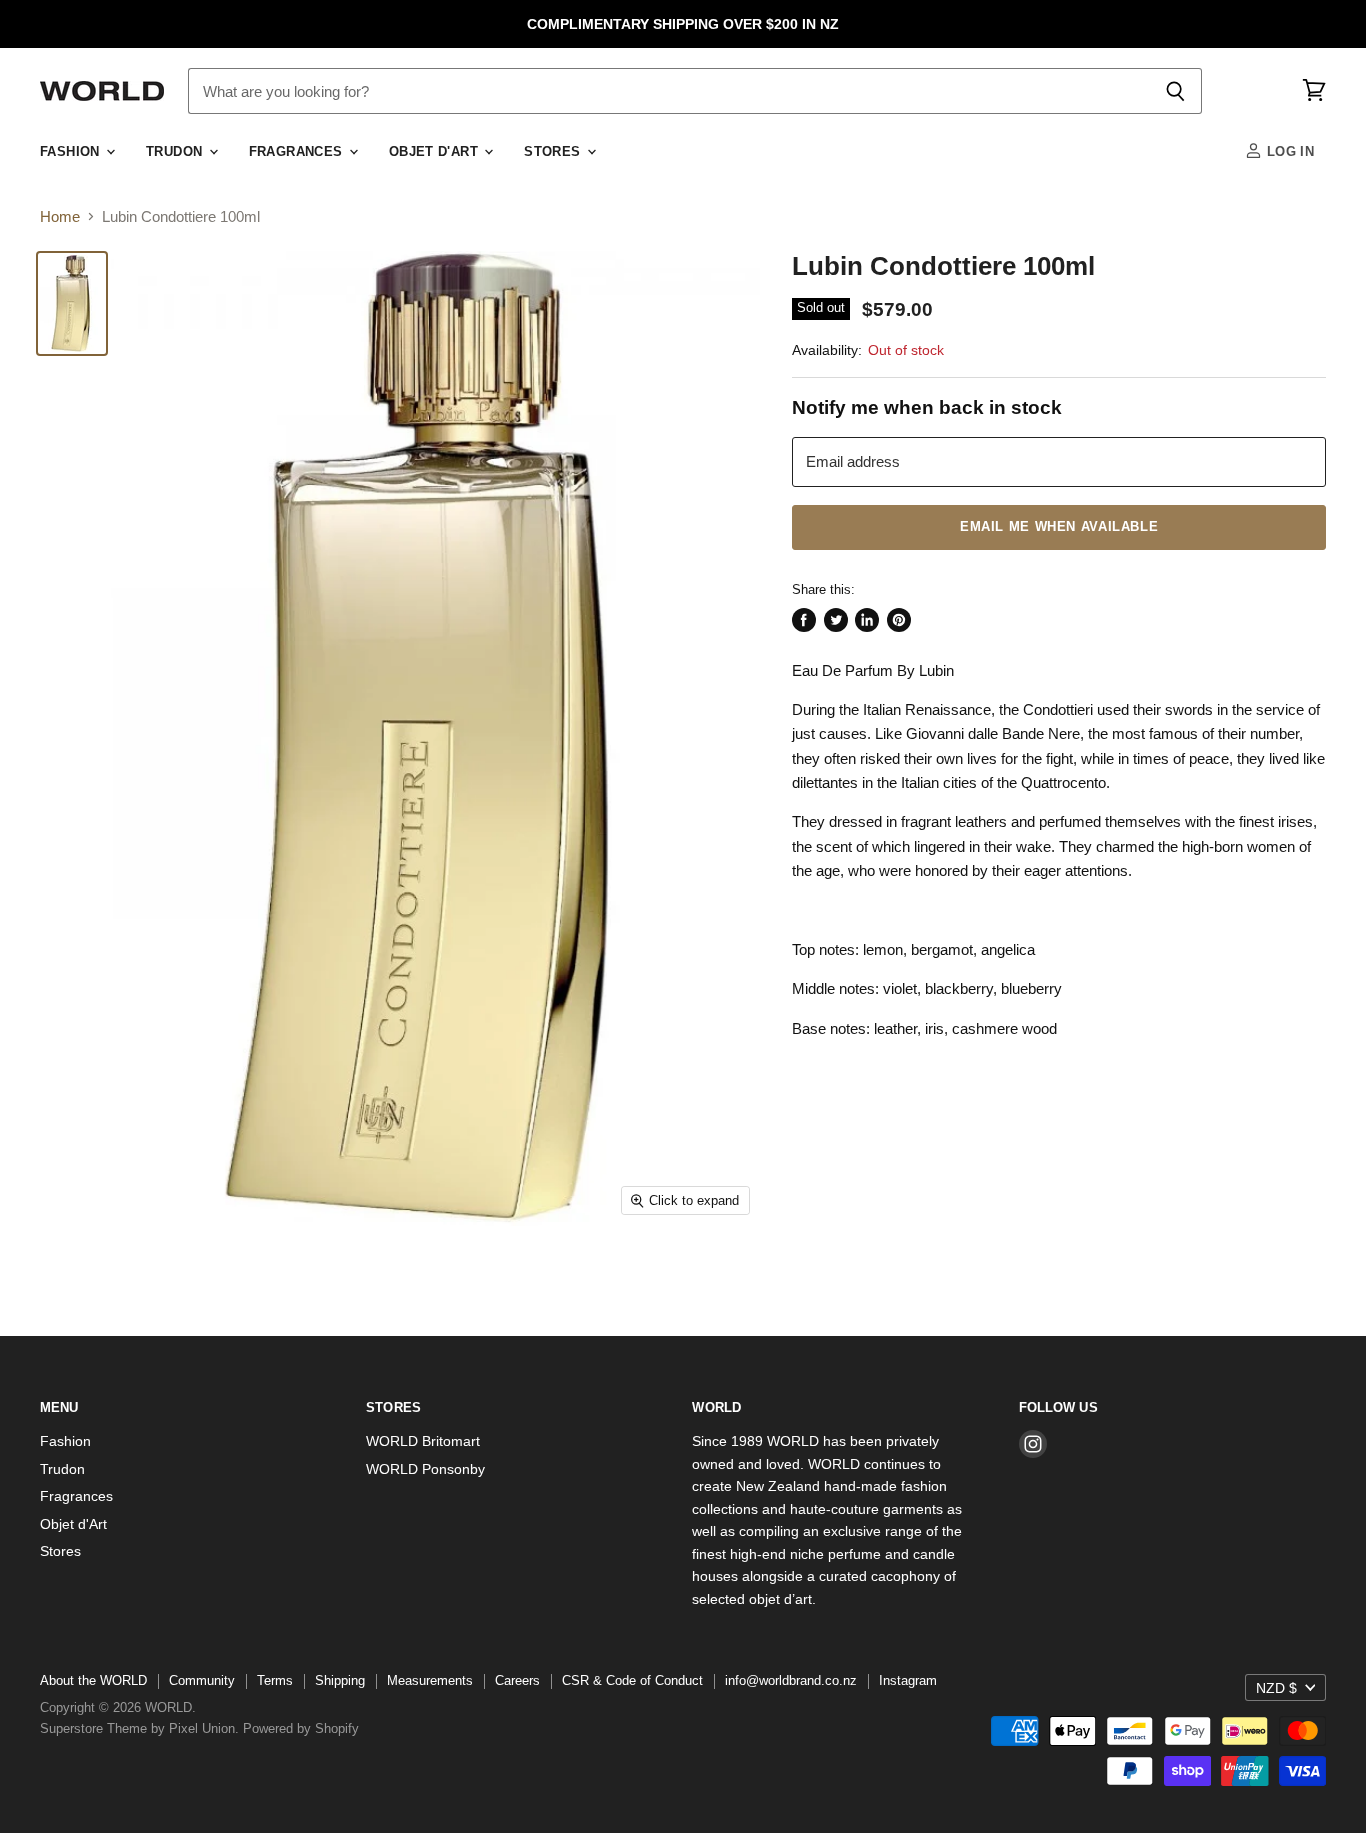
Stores (554, 152)
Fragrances (298, 152)
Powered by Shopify (301, 1728)
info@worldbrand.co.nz (791, 1680)
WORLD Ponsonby (425, 1469)
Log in (1288, 152)
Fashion (72, 152)
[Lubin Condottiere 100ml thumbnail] (72, 303)
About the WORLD (93, 1680)
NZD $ (1276, 1688)
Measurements (430, 1680)
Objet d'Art (436, 152)
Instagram (908, 1680)
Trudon (176, 152)
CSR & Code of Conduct (632, 1680)
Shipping (340, 1680)
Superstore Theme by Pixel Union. (139, 1728)
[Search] (1175, 91)
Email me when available (1059, 527)
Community (202, 1680)
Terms (275, 1680)
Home (60, 216)
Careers (517, 1680)
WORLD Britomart (423, 1441)
